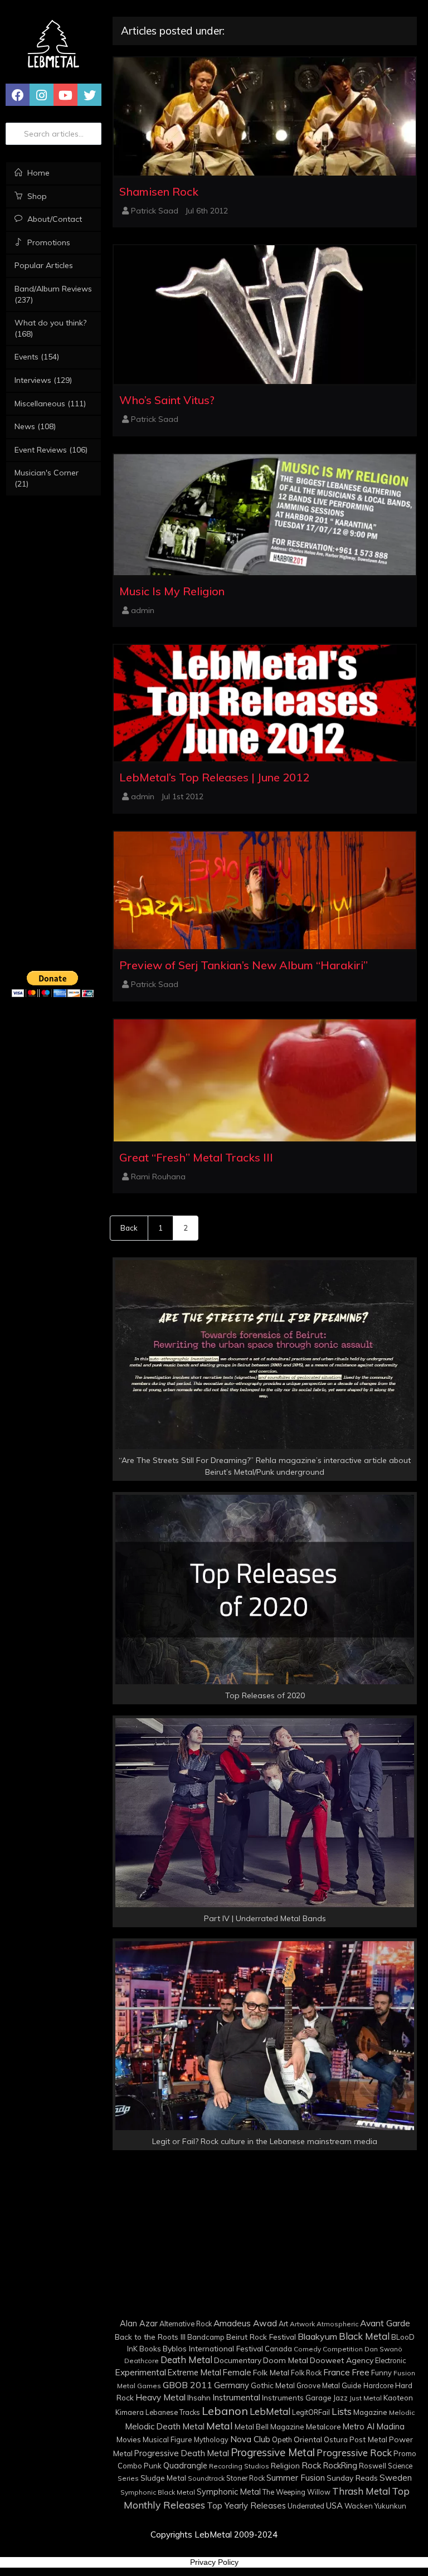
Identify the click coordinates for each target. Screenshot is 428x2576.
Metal (220, 2426)
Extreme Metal (194, 2372)
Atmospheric (337, 2324)
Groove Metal (318, 2385)
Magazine (370, 2412)
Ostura (336, 2439)
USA (334, 2505)
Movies (129, 2439)
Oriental (308, 2439)
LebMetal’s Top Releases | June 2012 (214, 777)
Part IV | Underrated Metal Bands (265, 1918)
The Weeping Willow (296, 2492)
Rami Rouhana (158, 1177)
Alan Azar (139, 2324)
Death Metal (186, 2360)
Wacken (359, 2506)
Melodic (402, 2412)
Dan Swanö (383, 2349)
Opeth (282, 2439)
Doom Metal (286, 2360)
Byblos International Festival (213, 2348)
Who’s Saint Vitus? (167, 400)
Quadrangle (185, 2466)
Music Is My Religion (172, 591)
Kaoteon (398, 2397)
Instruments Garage (297, 2398)
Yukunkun (390, 2506)
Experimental (140, 2372)
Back (129, 1228)
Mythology (211, 2439)
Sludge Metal (163, 2478)
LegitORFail (311, 2412)
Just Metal (366, 2398)
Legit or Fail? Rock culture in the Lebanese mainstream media (265, 2141)
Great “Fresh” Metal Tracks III (196, 1157)
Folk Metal (271, 2372)
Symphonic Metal (229, 2492)
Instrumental (236, 2397)
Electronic (390, 2360)
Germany (232, 2385)
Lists (342, 2411)
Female (237, 2372)
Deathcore (142, 2361)
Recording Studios (239, 2466)
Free (361, 2372)
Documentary (238, 2360)
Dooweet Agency (342, 2360)
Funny (381, 2373)
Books (150, 2348)
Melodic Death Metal (165, 2426)
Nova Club (250, 2439)
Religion (285, 2465)
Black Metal (364, 2336)
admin (143, 610)
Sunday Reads (352, 2478)
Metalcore (324, 2426)
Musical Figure (167, 2439)
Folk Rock (306, 2373)
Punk (153, 2466)
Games (149, 2386)
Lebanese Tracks (173, 2412)
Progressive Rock (354, 2453)
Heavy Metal (160, 2397)
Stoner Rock (245, 2478)
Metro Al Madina (374, 2427)
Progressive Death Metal (182, 2453)
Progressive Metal (273, 2452)
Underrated (306, 2506)
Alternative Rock (186, 2324)
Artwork (302, 2324)
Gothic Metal (273, 2385)
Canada (278, 2349)
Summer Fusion (296, 2478)
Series (128, 2478)
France (337, 2372)
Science (400, 2466)
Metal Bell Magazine (269, 2427)
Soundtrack (206, 2478)
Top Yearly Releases (246, 2505)
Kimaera (130, 2412)
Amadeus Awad (245, 2323)
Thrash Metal (361, 2491)
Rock (312, 2465)
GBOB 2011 (188, 2385)
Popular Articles (44, 265)
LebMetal (270, 2411)
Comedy (307, 2349)
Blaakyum (317, 2336)
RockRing (340, 2465)
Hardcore (378, 2385)
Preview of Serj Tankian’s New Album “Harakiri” (244, 965)
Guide (352, 2385)
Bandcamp (206, 2337)
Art (283, 2324)
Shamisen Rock (159, 191)
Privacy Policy (214, 2562)
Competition (343, 2349)
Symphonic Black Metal (158, 2492)
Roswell (373, 2466)
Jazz (341, 2398)
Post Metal (368, 2439)
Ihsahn (199, 2397)
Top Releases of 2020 (265, 1695)
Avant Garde (385, 2323)
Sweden (396, 2478)
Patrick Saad (155, 211)
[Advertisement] (53, 1183)
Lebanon (225, 2411)
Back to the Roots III (150, 2337)
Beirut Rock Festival (261, 2337)
